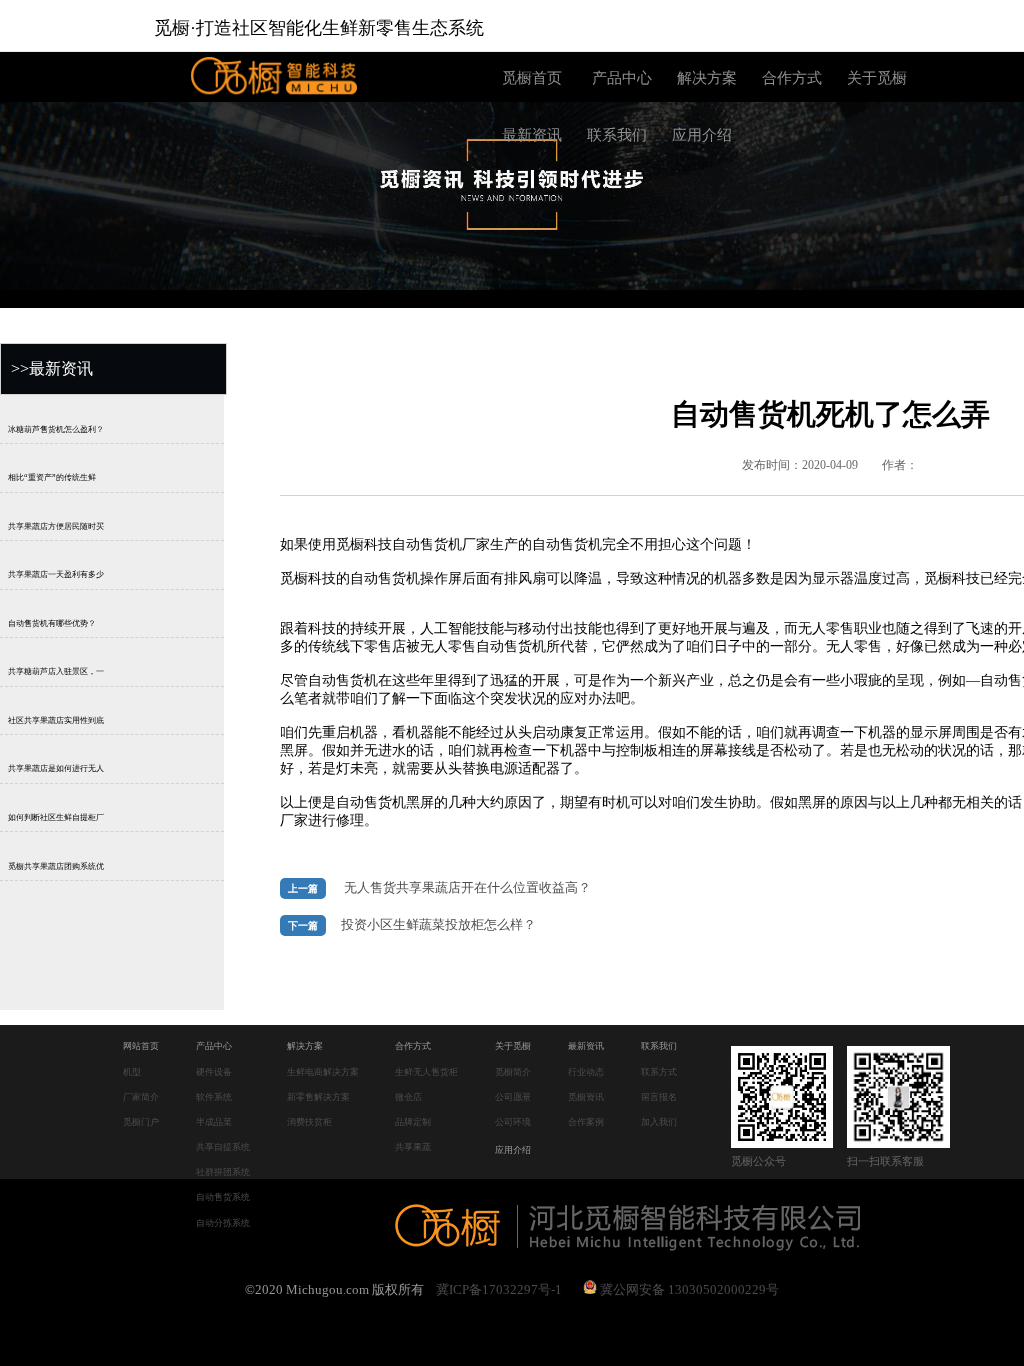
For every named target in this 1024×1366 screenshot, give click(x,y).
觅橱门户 (141, 1122)
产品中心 (622, 78)
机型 (132, 1072)
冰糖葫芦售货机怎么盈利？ (56, 429)
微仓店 (408, 1097)
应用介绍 (702, 135)
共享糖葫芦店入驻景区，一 (56, 672)
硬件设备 (214, 1072)
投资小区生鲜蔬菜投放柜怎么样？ (438, 925)
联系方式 (659, 1072)
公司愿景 (513, 1097)
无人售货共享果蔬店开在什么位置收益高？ (467, 888)
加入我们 (659, 1122)
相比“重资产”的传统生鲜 (52, 477)
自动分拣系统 (223, 1223)
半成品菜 (214, 1122)
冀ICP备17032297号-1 (499, 1289)
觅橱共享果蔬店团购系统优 (56, 866)
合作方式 (792, 78)
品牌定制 (413, 1122)
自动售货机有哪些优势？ (52, 623)
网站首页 (141, 1046)
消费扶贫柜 (309, 1122)
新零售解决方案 (318, 1097)
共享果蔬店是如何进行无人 (56, 769)
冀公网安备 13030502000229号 (688, 1289)
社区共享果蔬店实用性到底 (56, 720)
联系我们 (617, 135)
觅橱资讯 (586, 1097)
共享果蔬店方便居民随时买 (56, 526)
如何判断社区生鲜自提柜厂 (56, 817)
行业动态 (586, 1072)
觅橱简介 (513, 1072)
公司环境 (513, 1122)
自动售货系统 (223, 1197)
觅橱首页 (532, 78)
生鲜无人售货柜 (426, 1072)
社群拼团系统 (223, 1172)
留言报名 (659, 1097)
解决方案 (707, 78)
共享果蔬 (413, 1147)
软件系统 (214, 1097)
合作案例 (586, 1122)
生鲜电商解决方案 (323, 1072)
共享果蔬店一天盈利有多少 (56, 574)
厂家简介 (141, 1097)
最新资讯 (532, 135)
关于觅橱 (877, 78)
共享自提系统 (223, 1147)
